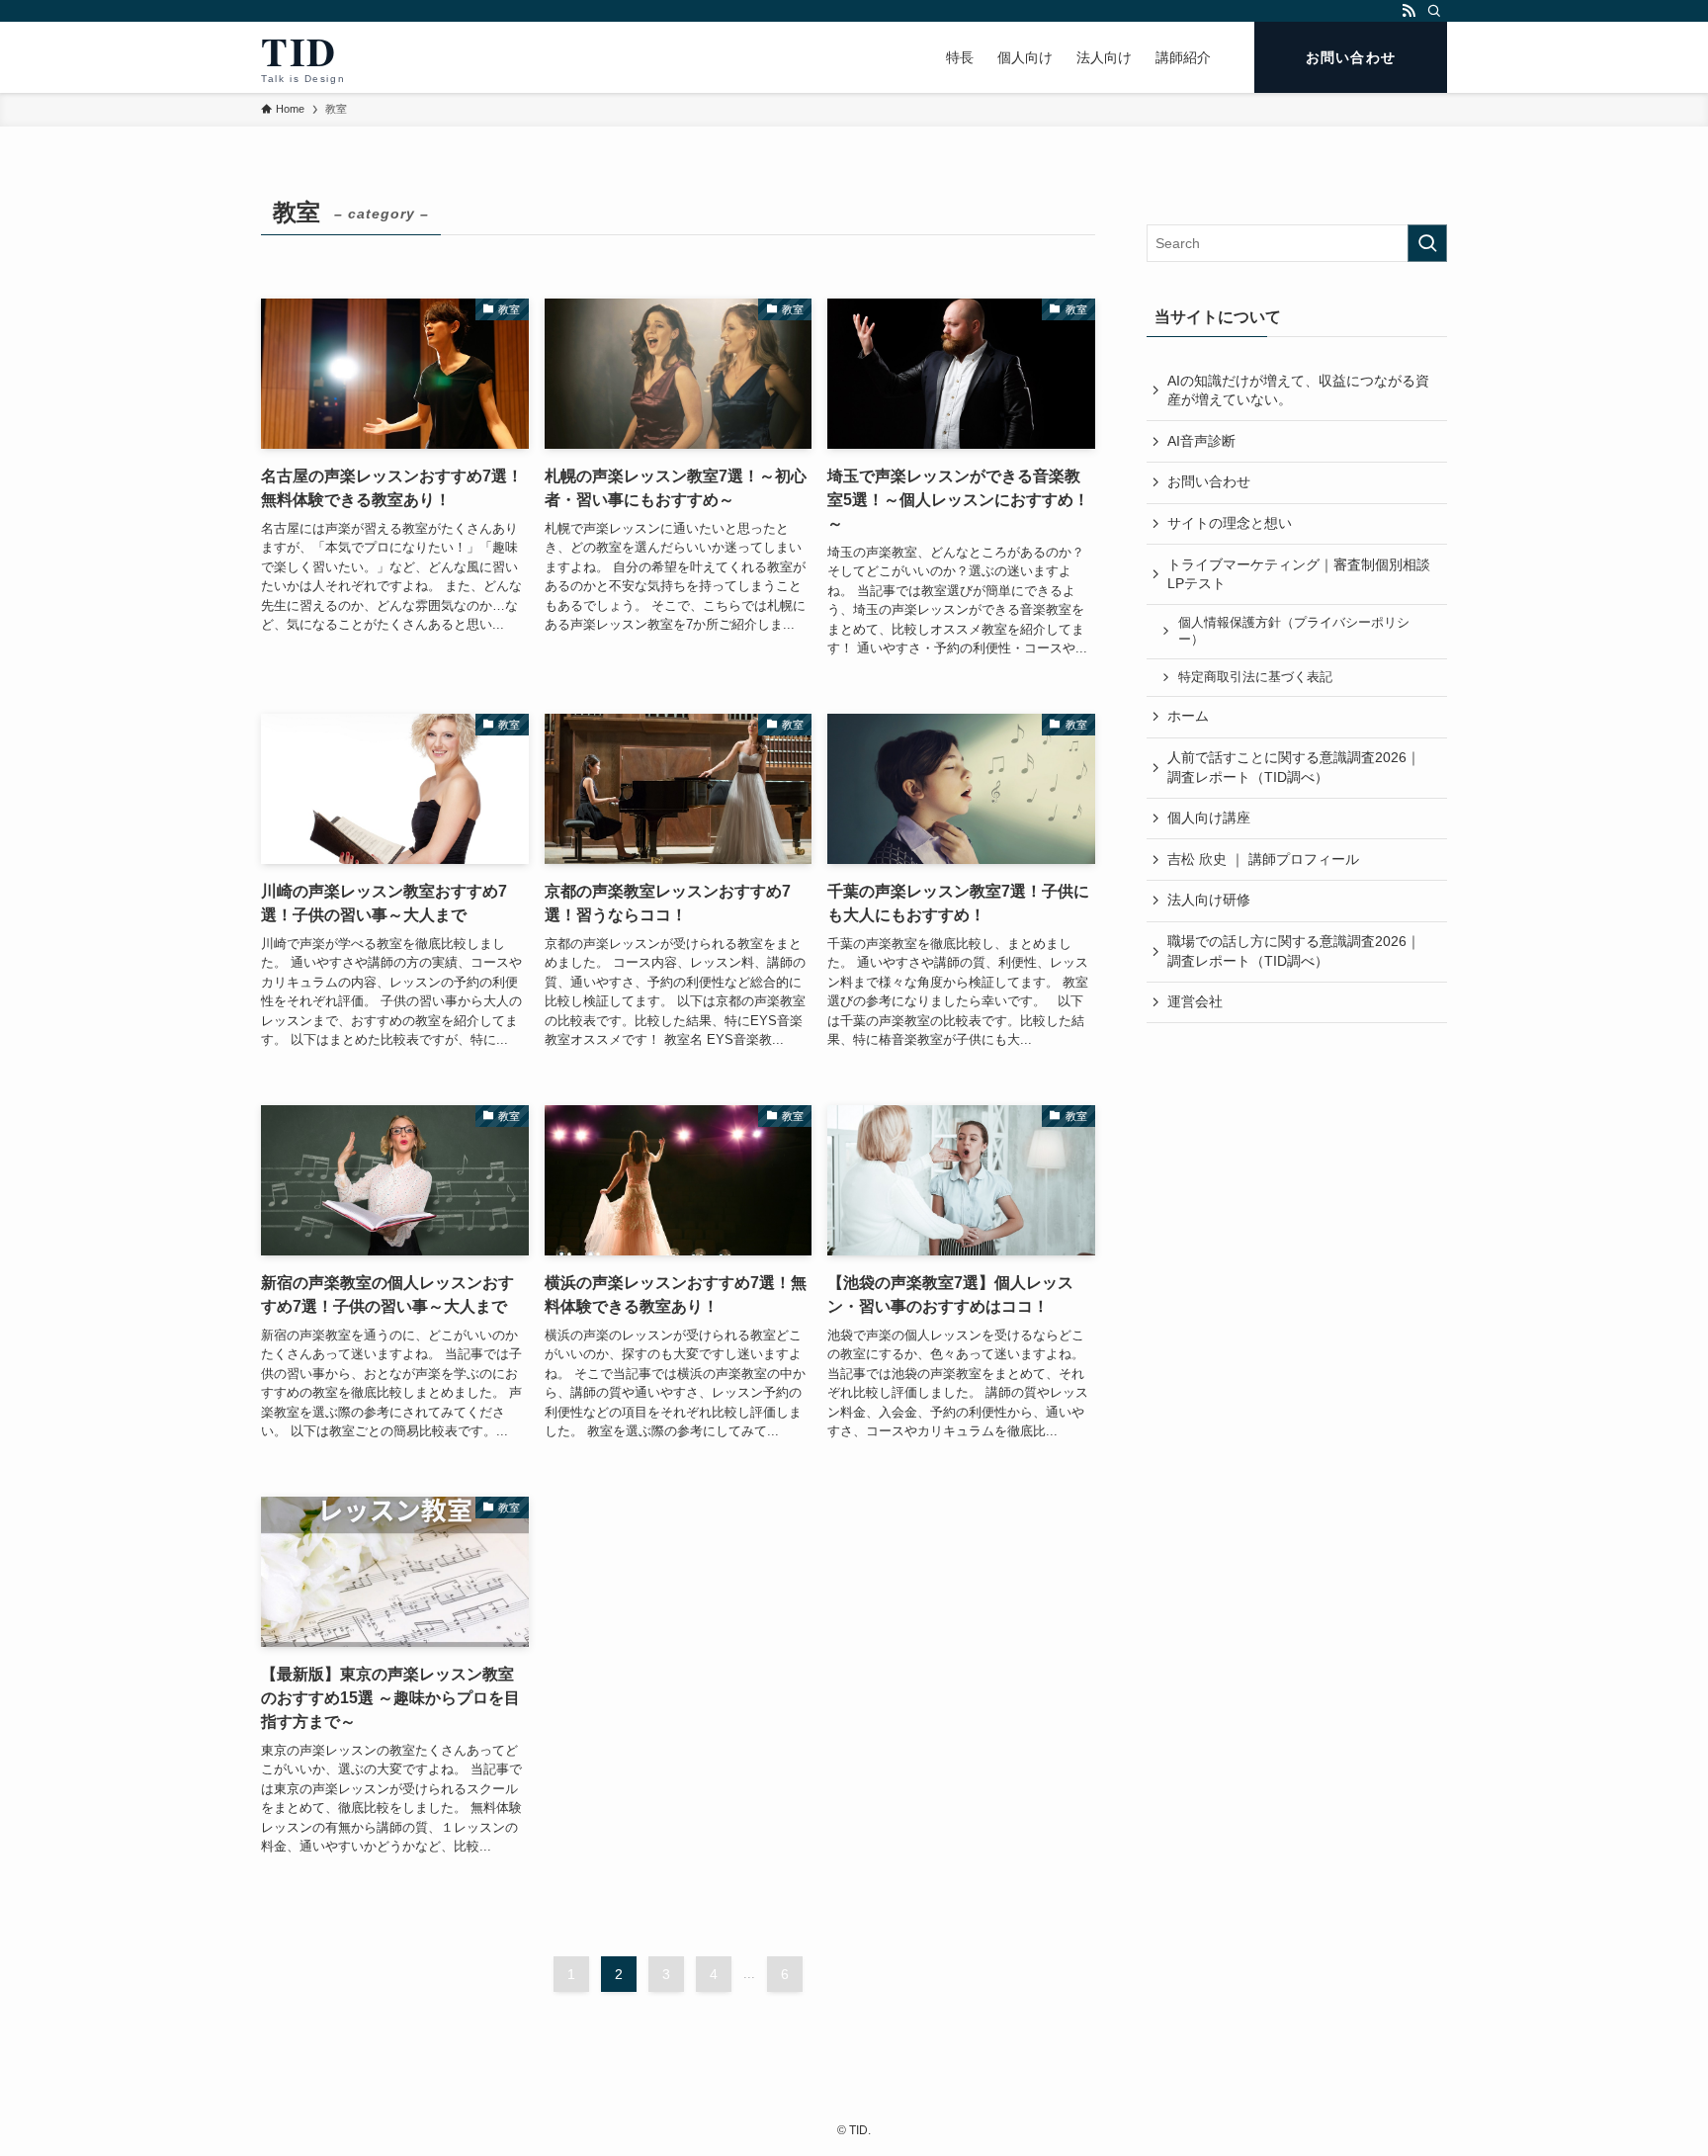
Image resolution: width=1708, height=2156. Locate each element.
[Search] (1434, 11)
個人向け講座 (1209, 818)
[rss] (1409, 11)
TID (303, 58)
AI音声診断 (1201, 441)
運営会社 (1195, 1001)
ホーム (1188, 716)
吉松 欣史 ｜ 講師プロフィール (1263, 859)
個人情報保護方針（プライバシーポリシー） (1294, 632)
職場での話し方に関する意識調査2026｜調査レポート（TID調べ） (1294, 951)
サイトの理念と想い (1230, 523)
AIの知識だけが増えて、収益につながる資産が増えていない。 (1298, 390)
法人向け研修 (1209, 900)
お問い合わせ (1209, 481)
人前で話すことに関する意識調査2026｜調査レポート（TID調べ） (1294, 767)
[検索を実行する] (1427, 243)
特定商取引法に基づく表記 (1255, 677)
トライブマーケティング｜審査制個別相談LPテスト (1299, 574)
